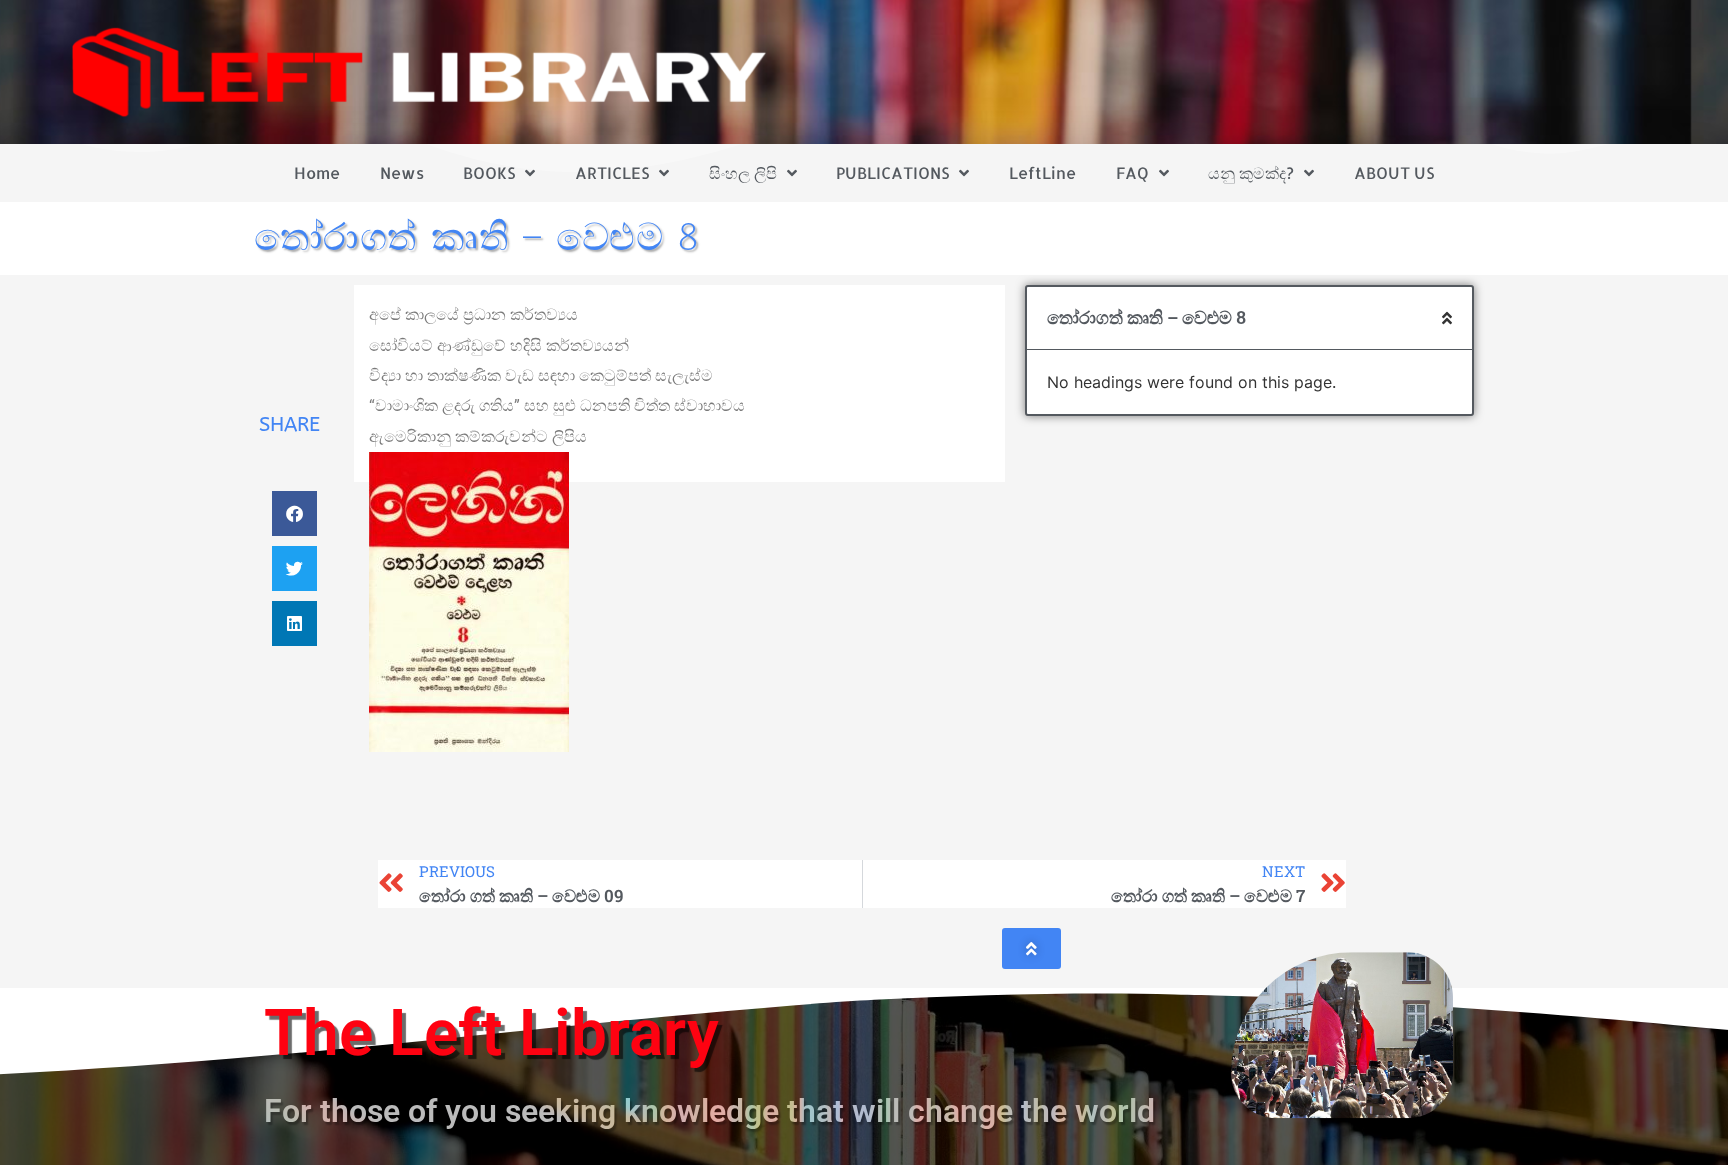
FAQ (1132, 172)
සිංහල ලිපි (743, 172)
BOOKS (489, 172)
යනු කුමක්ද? (1251, 172)
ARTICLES (612, 172)
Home (317, 172)
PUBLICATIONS (892, 172)
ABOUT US (1394, 172)
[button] (294, 513)
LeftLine (1042, 172)
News (402, 172)
